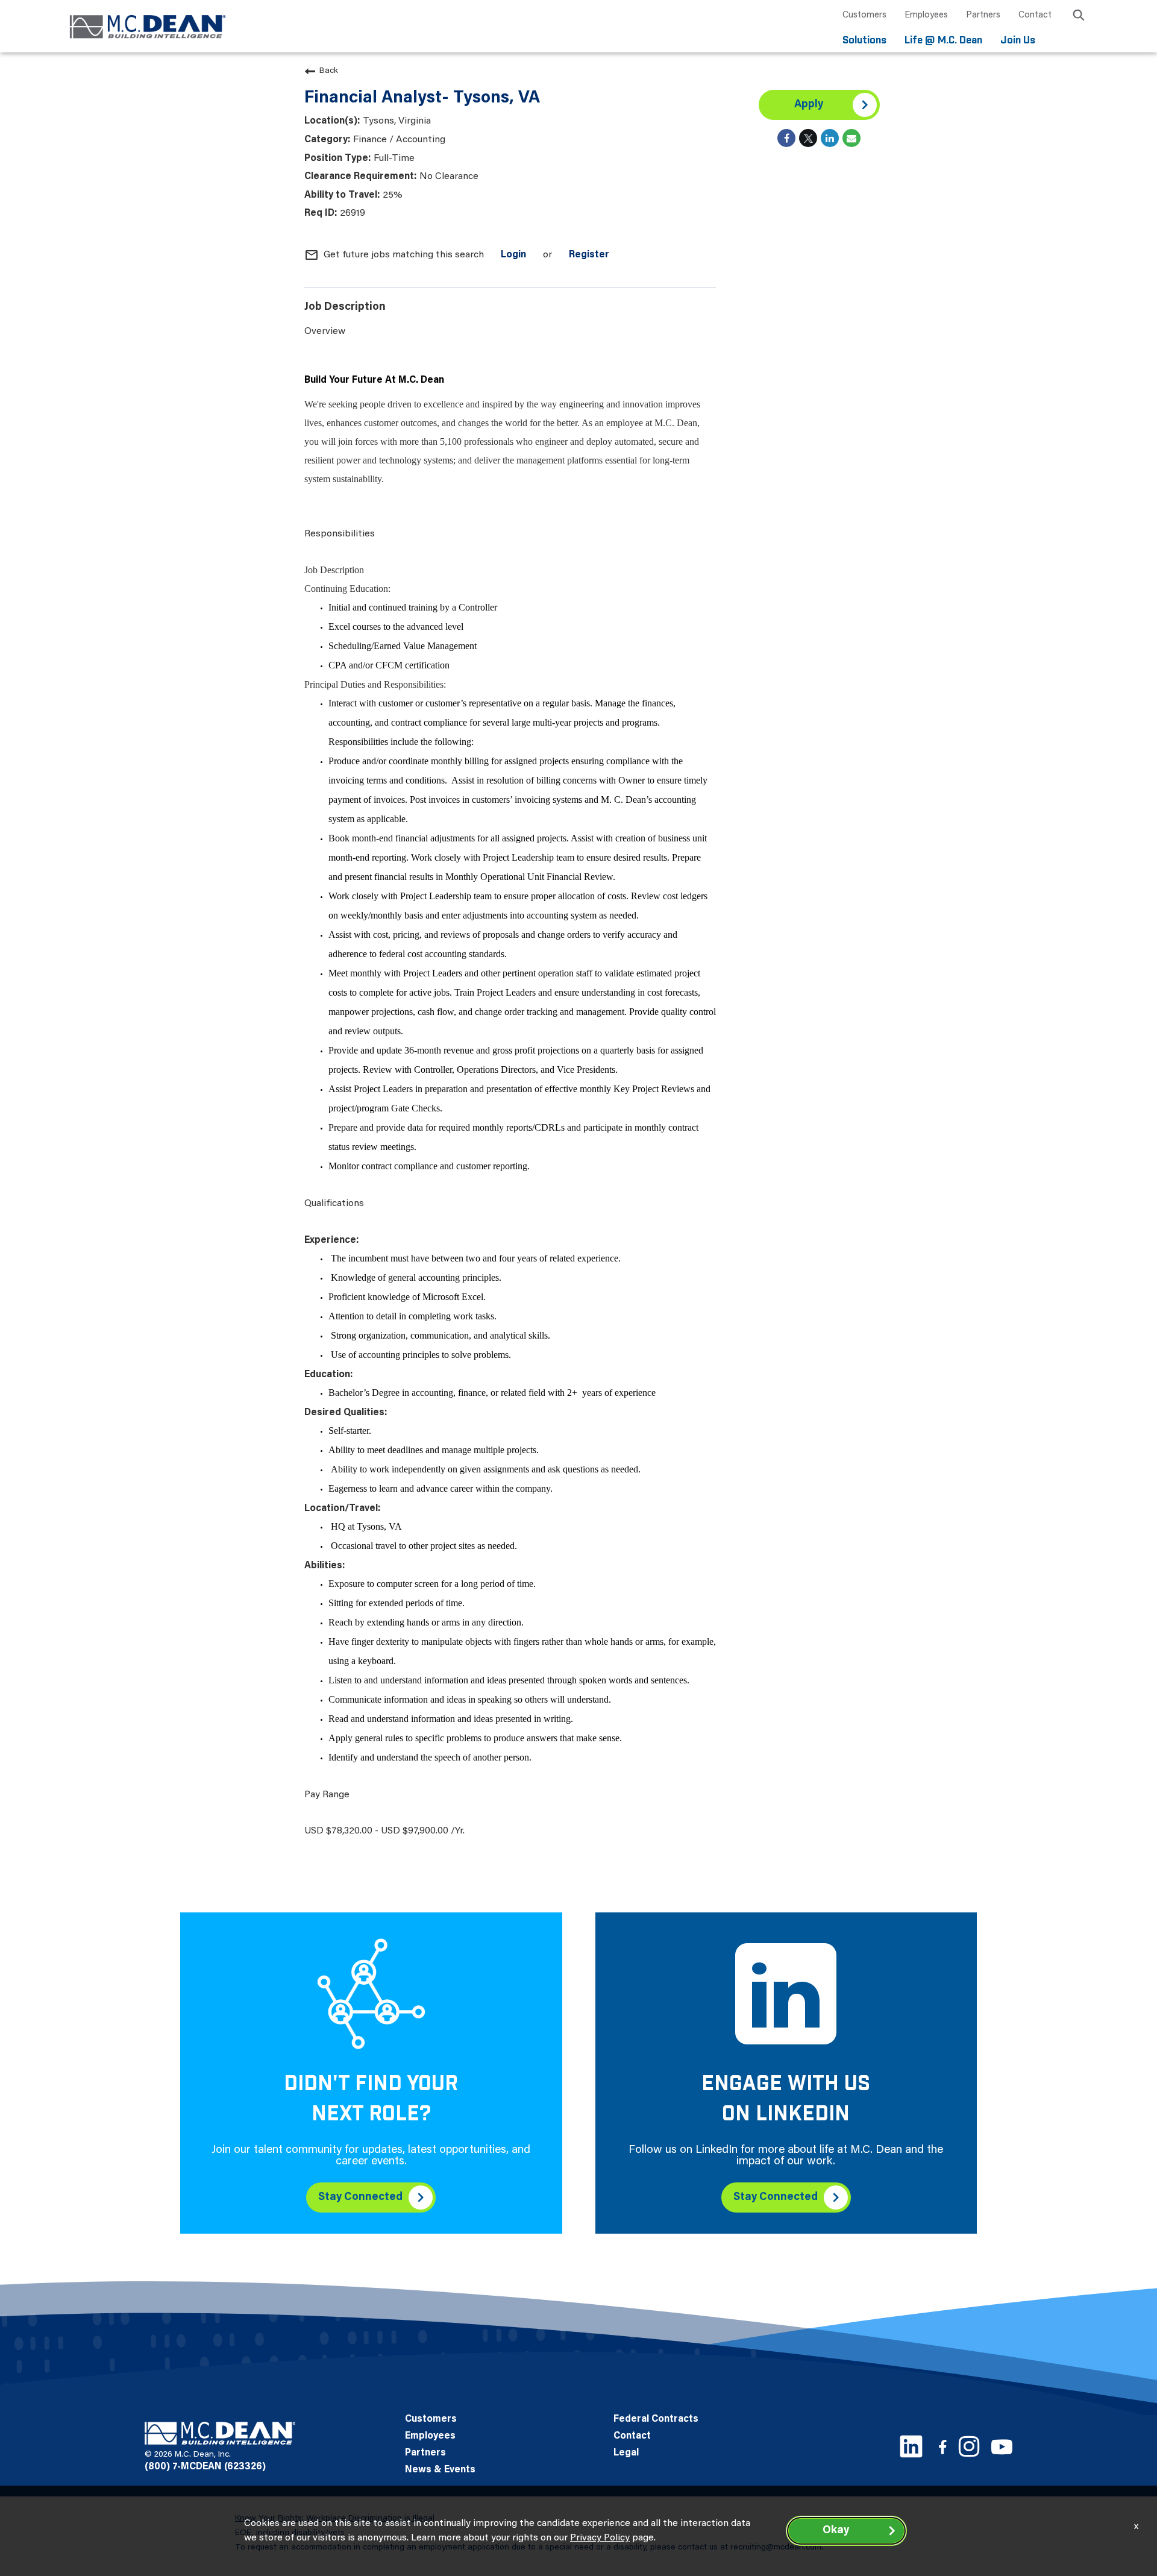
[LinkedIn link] (911, 2446)
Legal (626, 2453)
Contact (1035, 15)
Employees (926, 15)
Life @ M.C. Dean (943, 41)
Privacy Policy (600, 2538)
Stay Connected (360, 2197)
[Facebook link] (942, 2447)
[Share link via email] (851, 138)
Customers (864, 15)
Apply (809, 105)
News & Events (440, 2470)
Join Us (1018, 41)
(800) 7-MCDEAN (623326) (205, 2467)
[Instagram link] (969, 2446)
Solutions (864, 41)
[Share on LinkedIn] (830, 138)
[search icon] (1079, 17)
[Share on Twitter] (808, 138)
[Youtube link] (1002, 2447)
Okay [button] (836, 2531)
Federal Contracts (656, 2419)
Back (329, 71)
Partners (983, 15)
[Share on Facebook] (786, 138)
